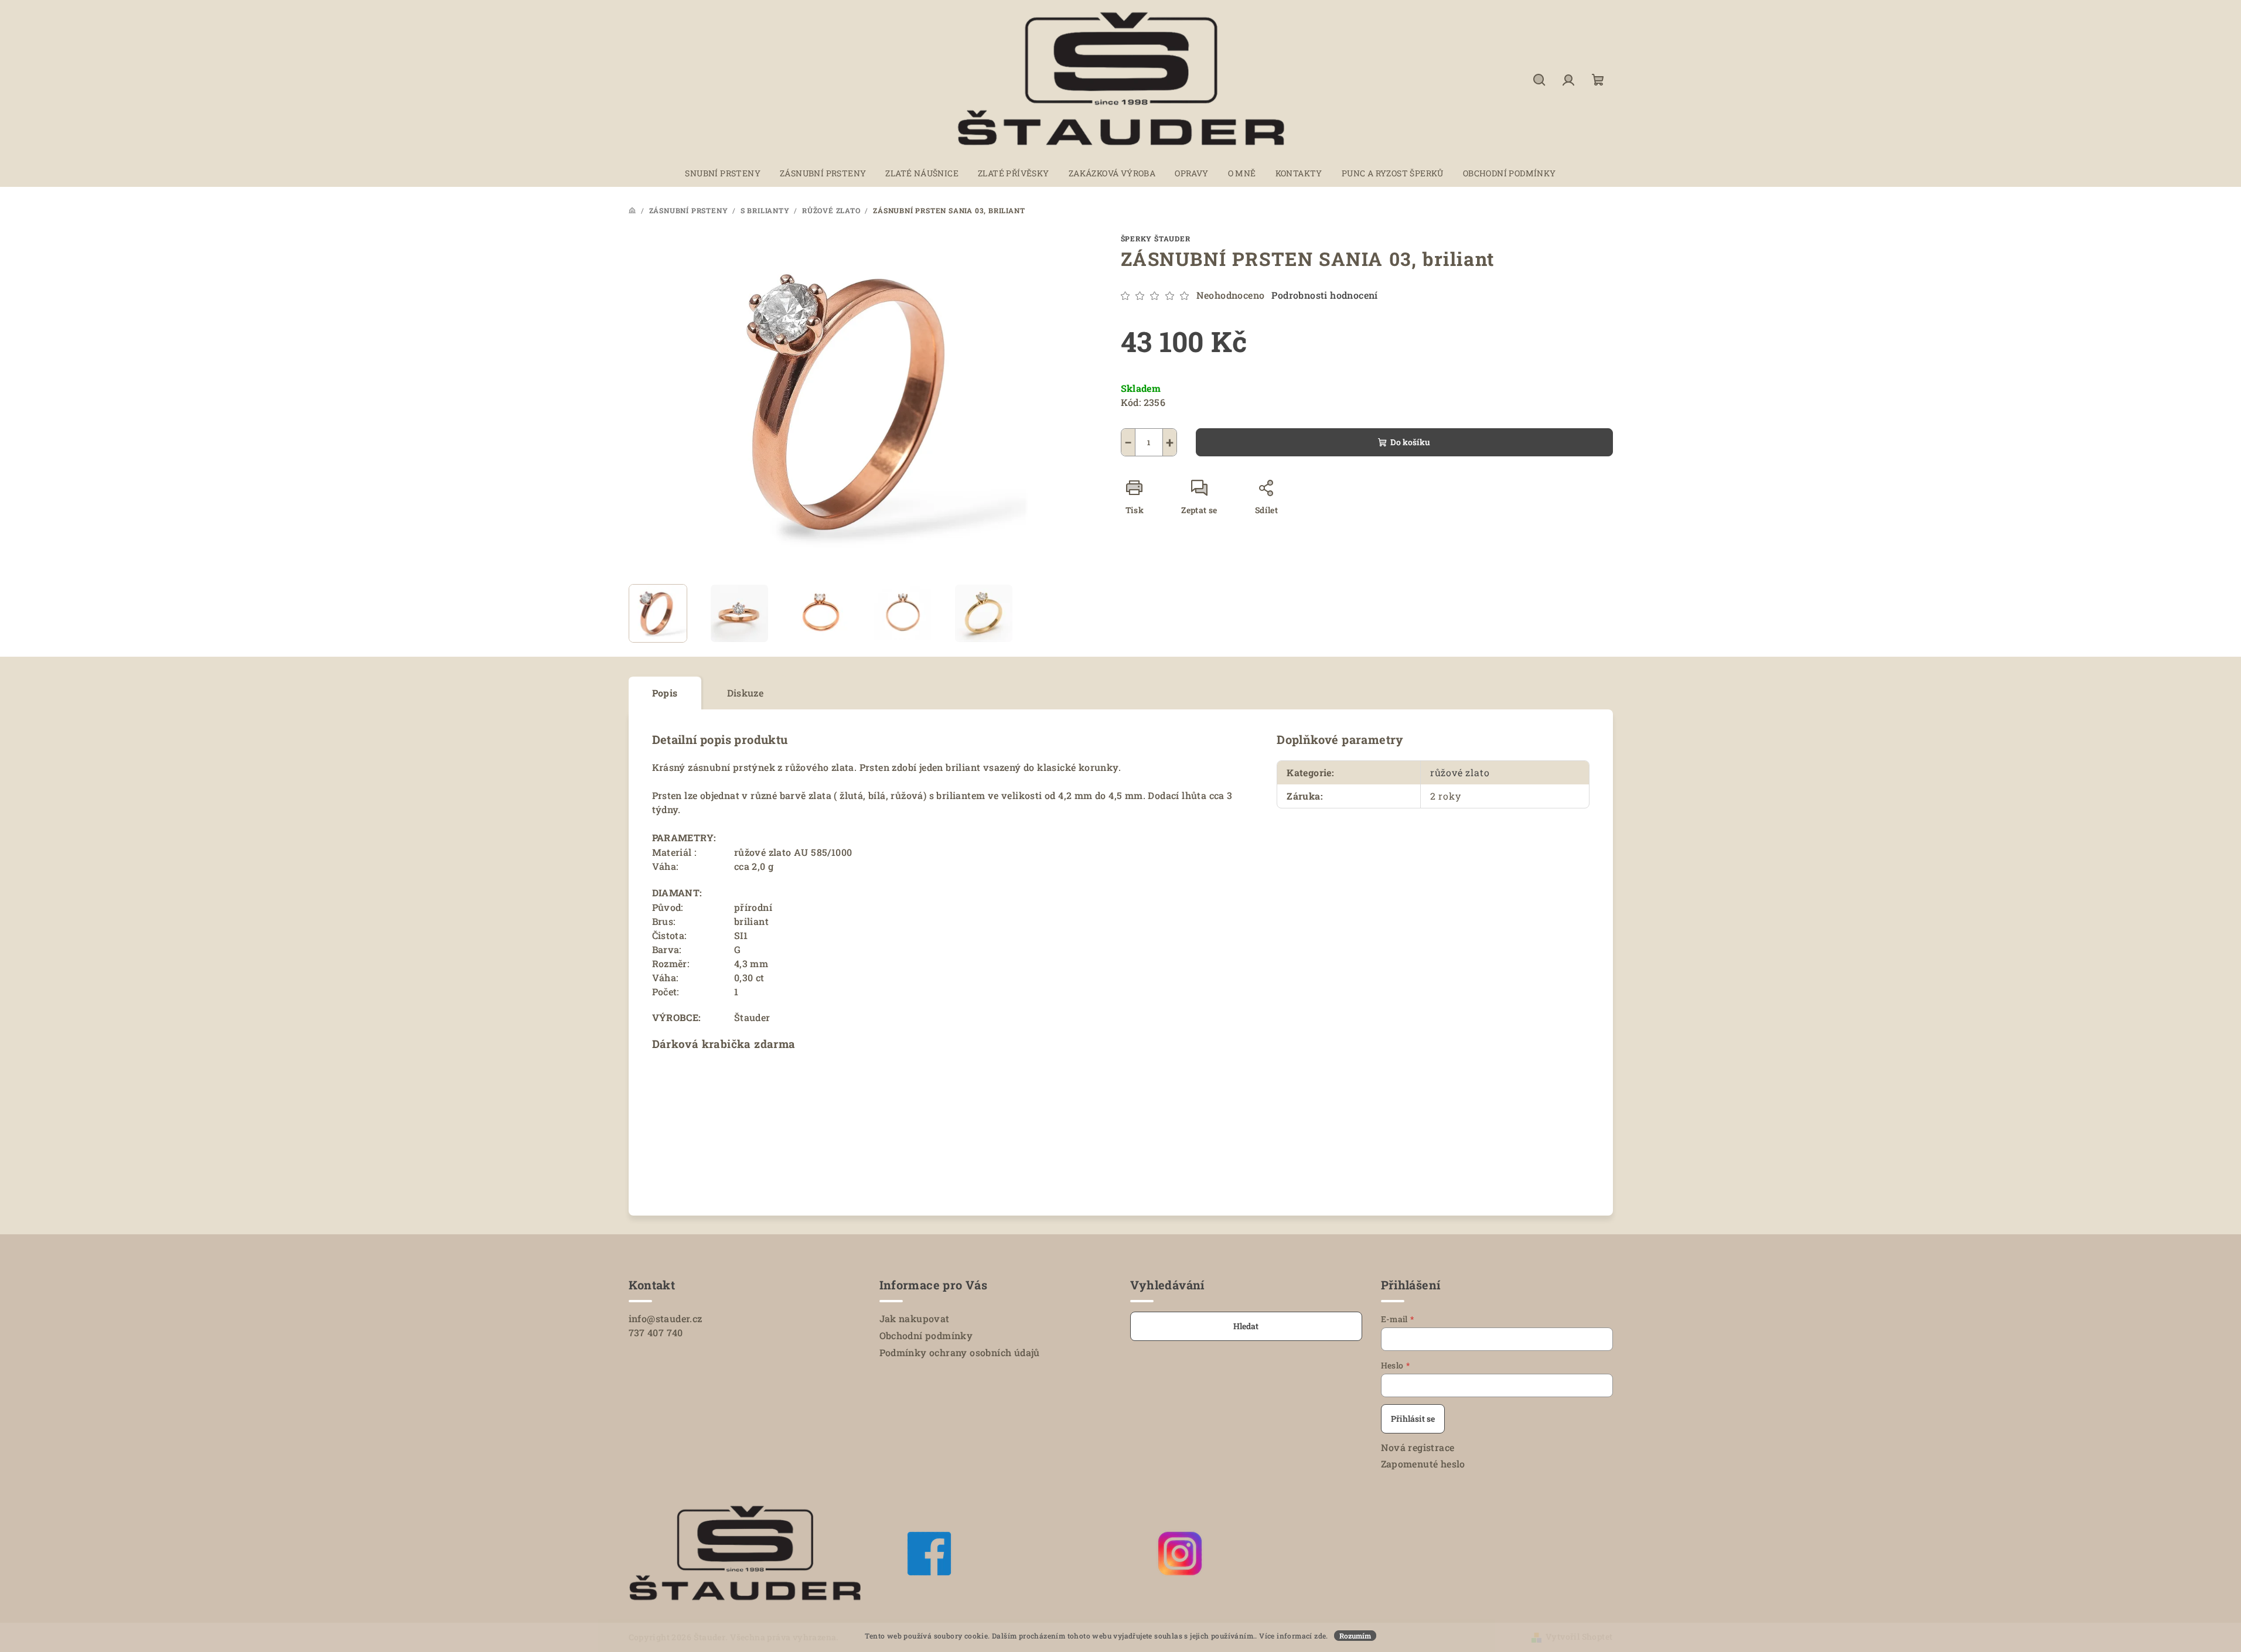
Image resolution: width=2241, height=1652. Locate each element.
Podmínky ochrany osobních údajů (960, 1352)
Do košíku (1410, 442)
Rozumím (1355, 1636)
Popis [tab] (665, 693)
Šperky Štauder (1156, 238)
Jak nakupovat (915, 1318)
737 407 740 (656, 1332)
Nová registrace (1418, 1447)
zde (1320, 1636)
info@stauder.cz (666, 1318)
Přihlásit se (1413, 1419)
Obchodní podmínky (926, 1335)
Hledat (1246, 1326)
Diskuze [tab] (746, 693)
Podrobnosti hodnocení (1324, 295)
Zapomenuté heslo (1423, 1464)
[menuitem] (723, 173)
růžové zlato (1460, 772)
